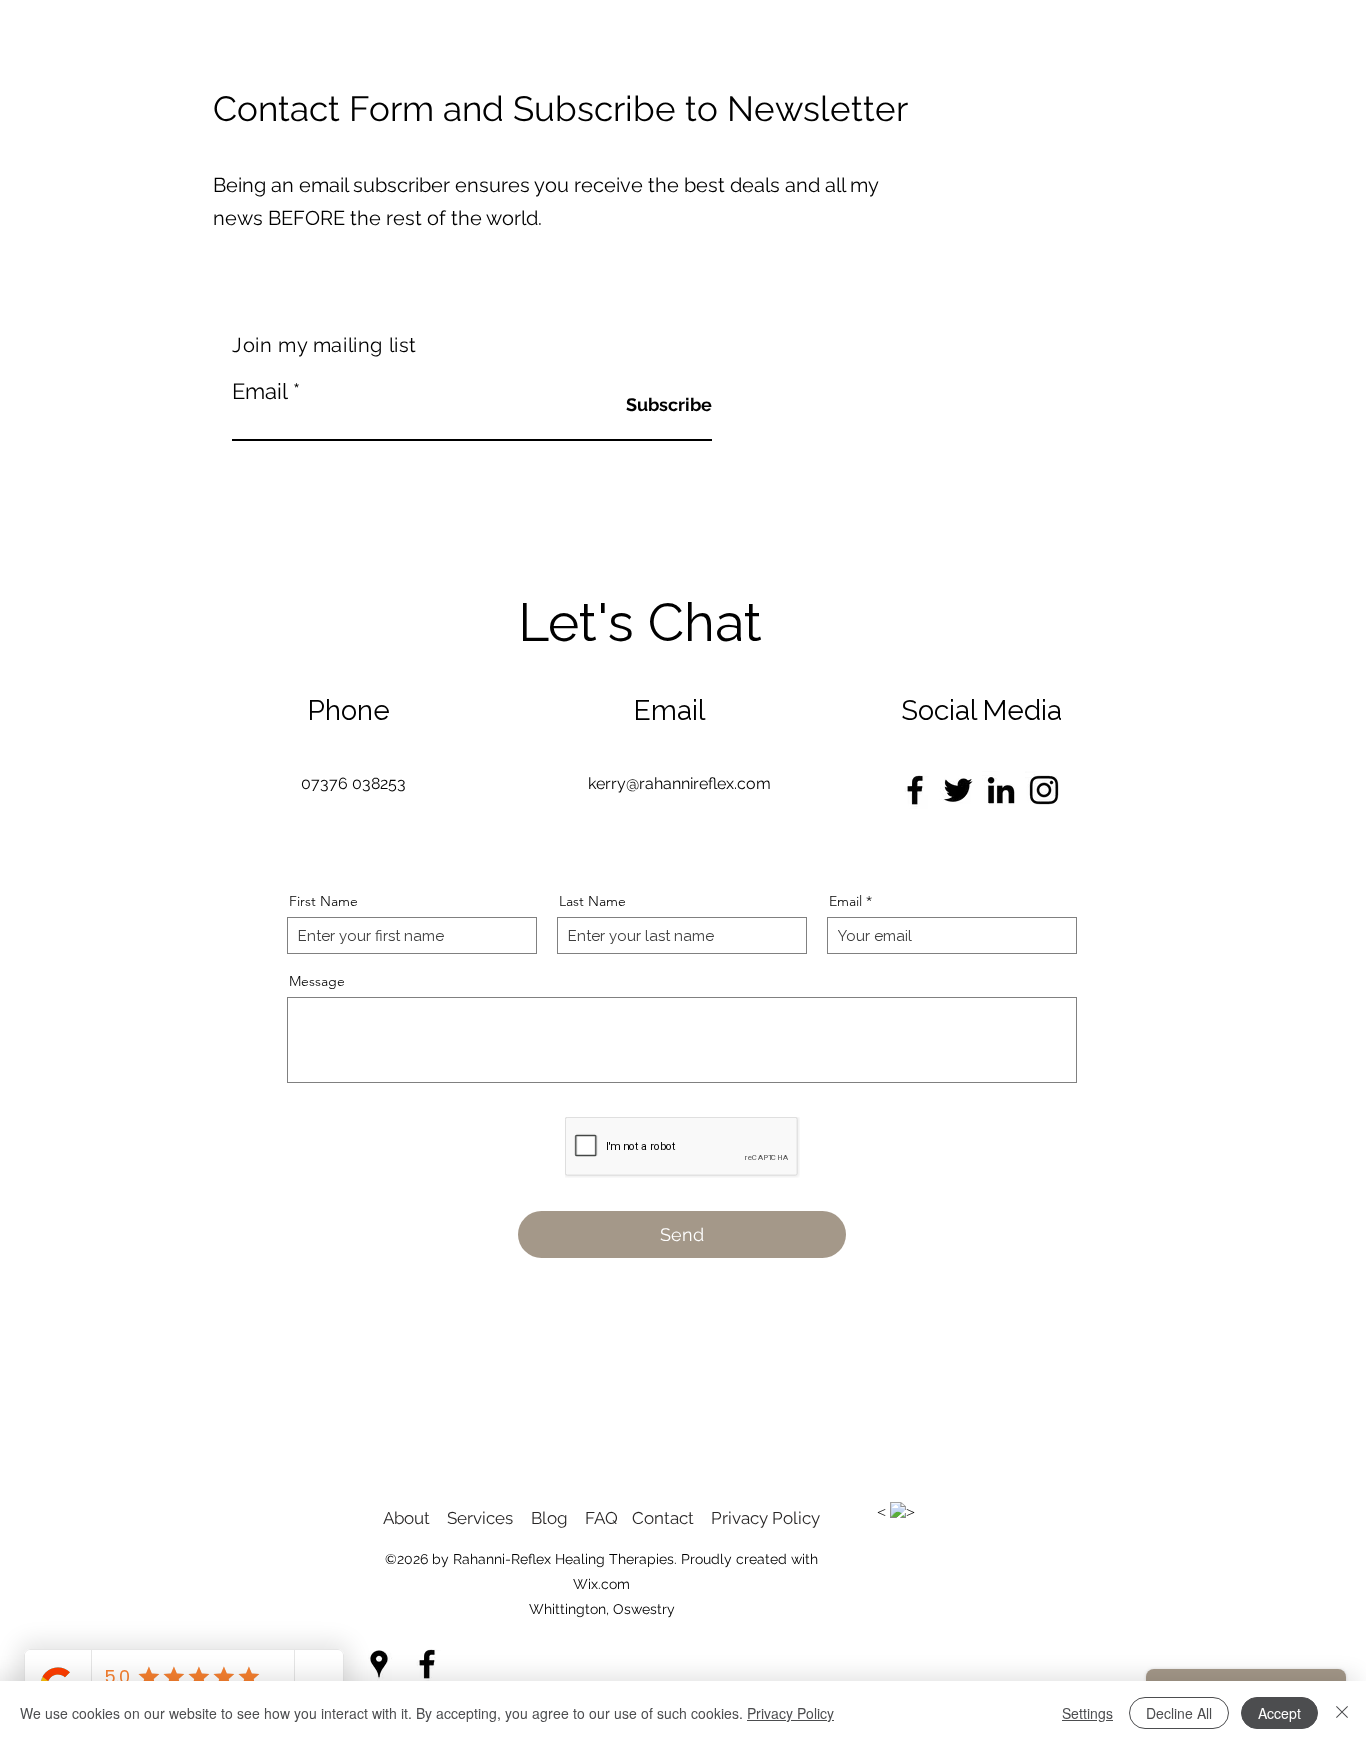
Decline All (1179, 1713)
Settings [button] (1087, 1713)
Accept (1279, 1713)
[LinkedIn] (1001, 790)
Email (259, 391)
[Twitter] (958, 790)
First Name (323, 901)
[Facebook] (915, 790)
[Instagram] (1044, 790)
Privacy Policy (790, 1713)
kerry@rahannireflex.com (679, 783)
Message (317, 981)
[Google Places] (379, 1664)
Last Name (592, 901)
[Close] (1342, 1713)
